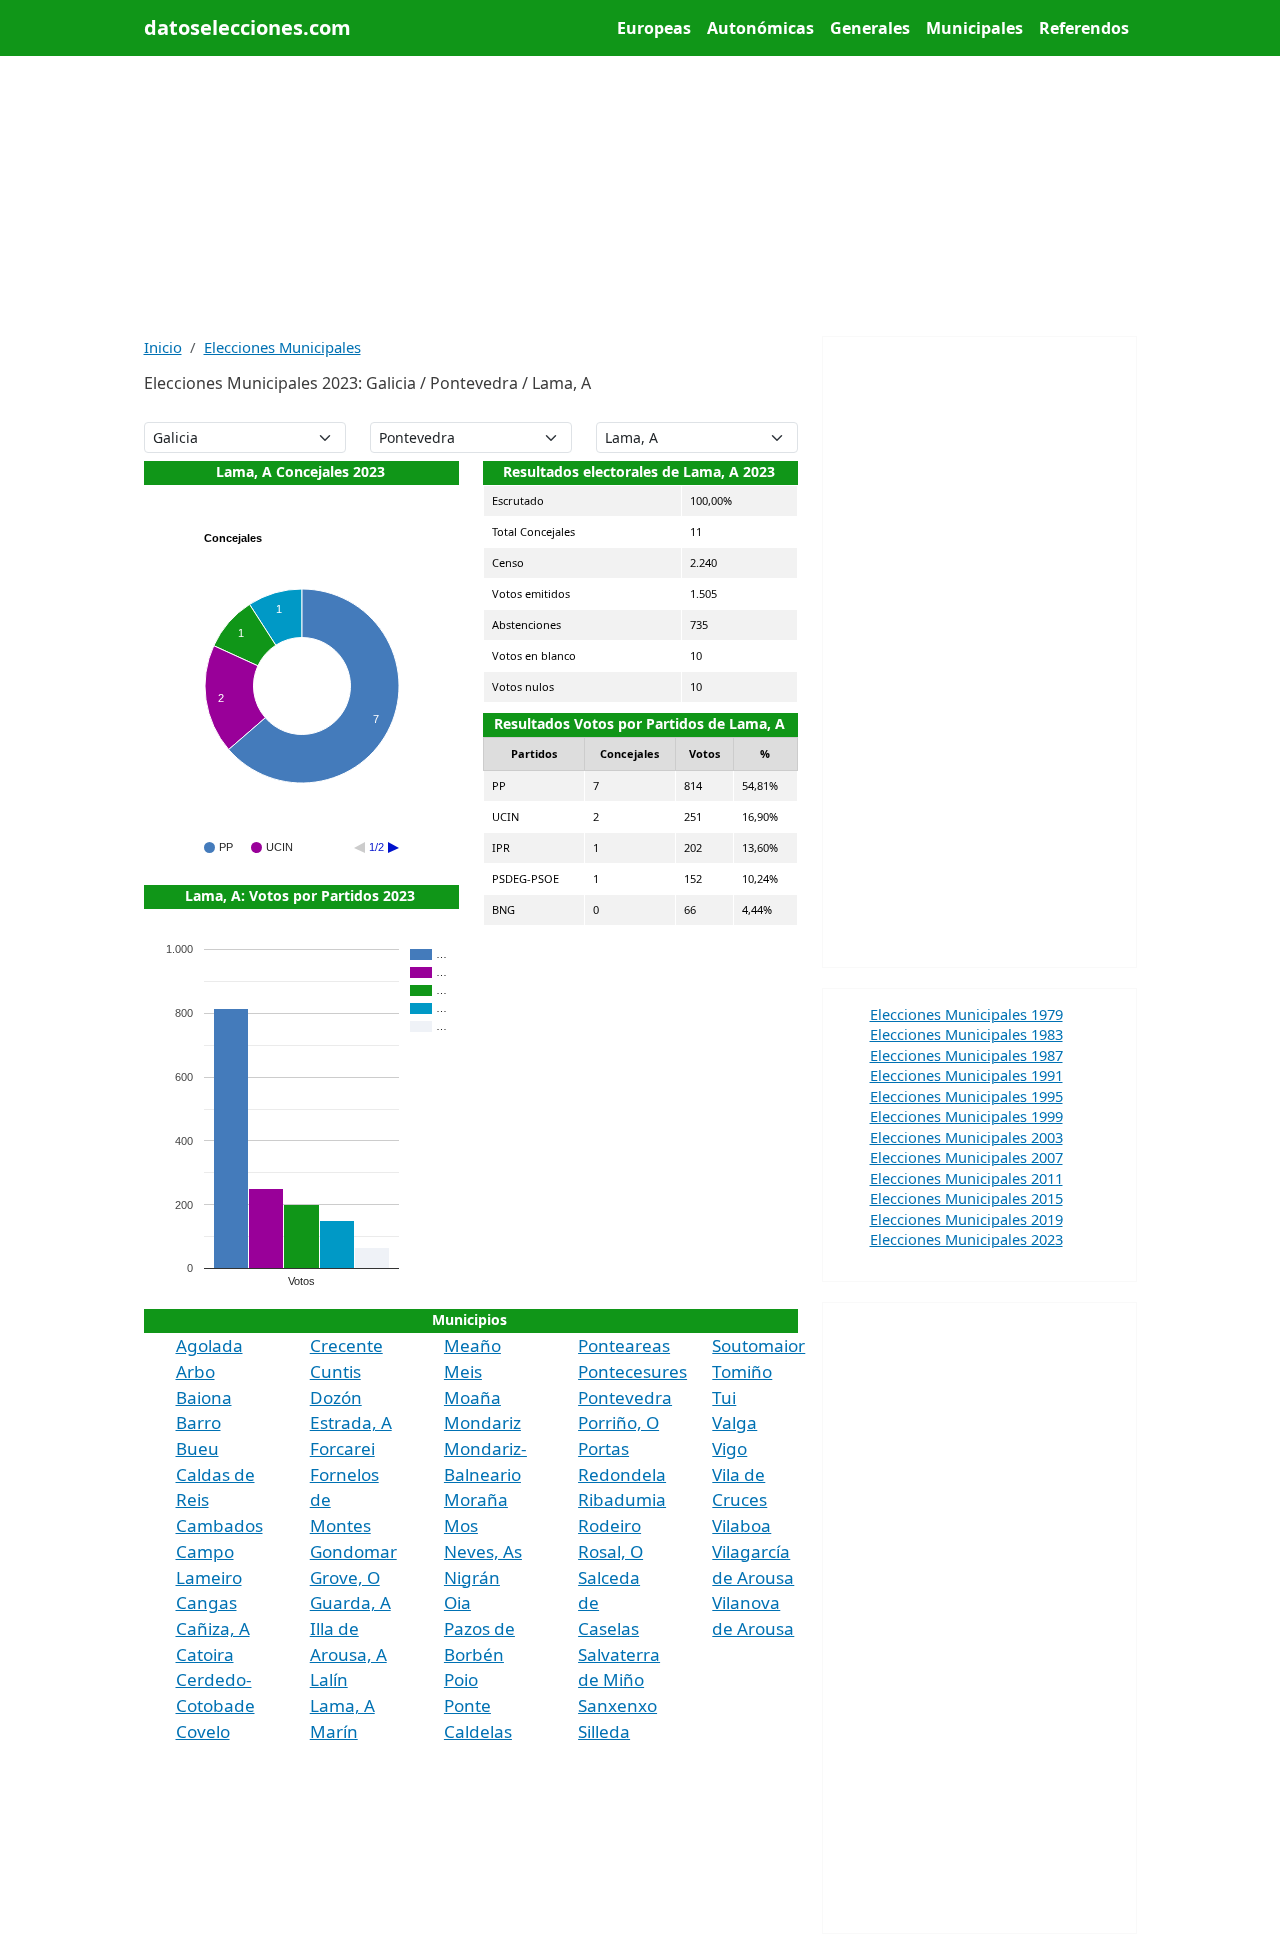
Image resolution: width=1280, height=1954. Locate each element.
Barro (198, 1422)
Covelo (203, 1731)
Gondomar (353, 1551)
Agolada (209, 1345)
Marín (334, 1731)
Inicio (163, 347)
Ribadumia (622, 1499)
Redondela (622, 1474)
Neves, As (483, 1551)
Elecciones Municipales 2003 (966, 1137)
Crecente (346, 1345)
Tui (724, 1397)
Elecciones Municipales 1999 (966, 1116)
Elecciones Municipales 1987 (966, 1055)
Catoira (205, 1654)
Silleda (604, 1731)
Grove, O (345, 1577)
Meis (463, 1371)
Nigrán (472, 1577)
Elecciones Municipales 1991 (966, 1075)
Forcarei (342, 1448)
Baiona (204, 1397)
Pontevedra (625, 1397)
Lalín (329, 1679)
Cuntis (335, 1371)
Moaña (472, 1397)
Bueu (197, 1448)
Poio (461, 1679)
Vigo (729, 1448)
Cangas (206, 1602)
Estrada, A (351, 1422)
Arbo (195, 1371)
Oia (457, 1602)
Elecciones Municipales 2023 (966, 1239)
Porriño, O (618, 1422)
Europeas (654, 28)
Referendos (1084, 28)
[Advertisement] (640, 196)
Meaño (472, 1345)
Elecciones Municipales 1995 (966, 1096)
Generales (870, 28)
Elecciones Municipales (282, 347)
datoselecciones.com (247, 27)
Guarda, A (350, 1602)
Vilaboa (741, 1525)
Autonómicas (760, 28)
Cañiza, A (213, 1628)
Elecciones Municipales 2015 (966, 1198)
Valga (734, 1422)
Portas (603, 1448)
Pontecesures (632, 1371)
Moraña (476, 1499)
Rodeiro (609, 1525)
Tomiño (742, 1371)
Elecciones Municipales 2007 (966, 1157)
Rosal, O (610, 1551)
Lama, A (342, 1705)
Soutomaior (758, 1345)
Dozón (336, 1397)
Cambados (219, 1525)
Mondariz (482, 1422)
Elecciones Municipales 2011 (966, 1178)
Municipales (974, 28)
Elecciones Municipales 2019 (966, 1219)
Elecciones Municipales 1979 (966, 1014)
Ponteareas (624, 1345)
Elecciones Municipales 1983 (966, 1034)
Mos (461, 1525)
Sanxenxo (617, 1705)
